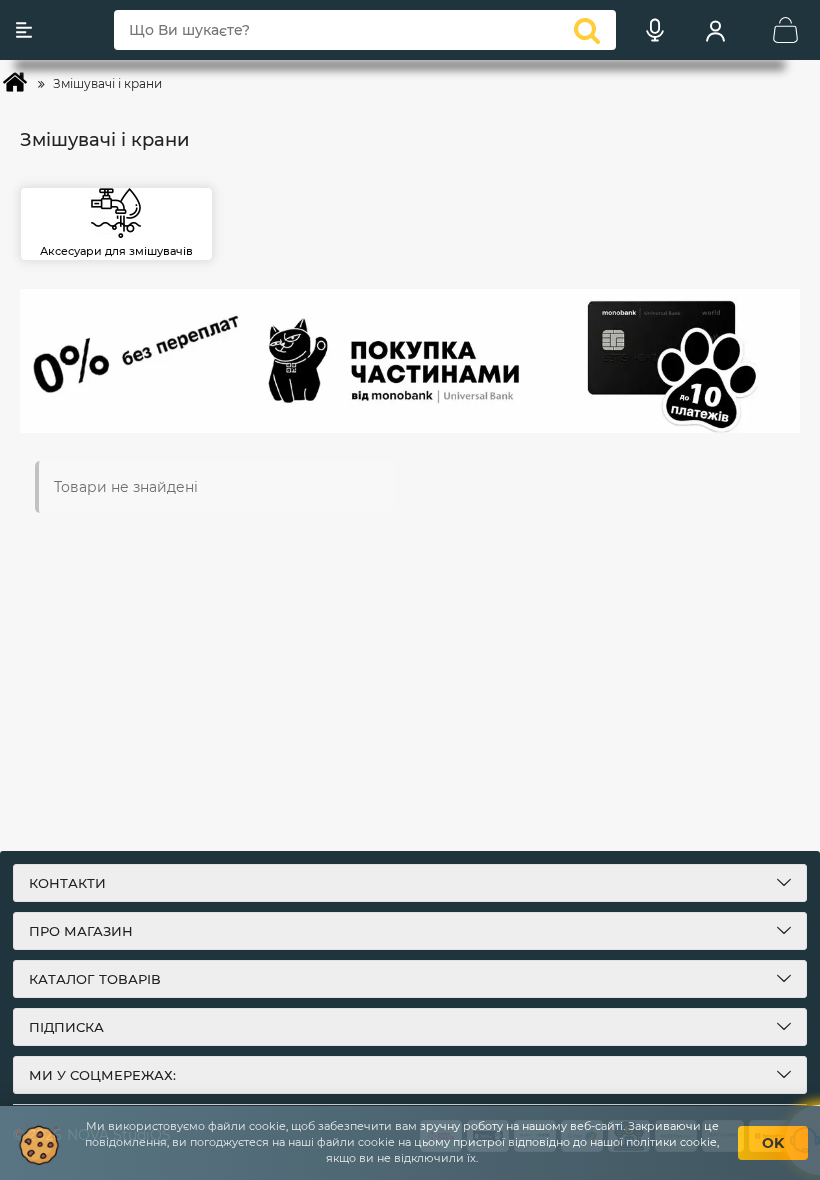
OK (773, 1143)
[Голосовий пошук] (655, 30)
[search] (587, 30)
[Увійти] (715, 30)
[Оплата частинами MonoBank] (410, 361)
